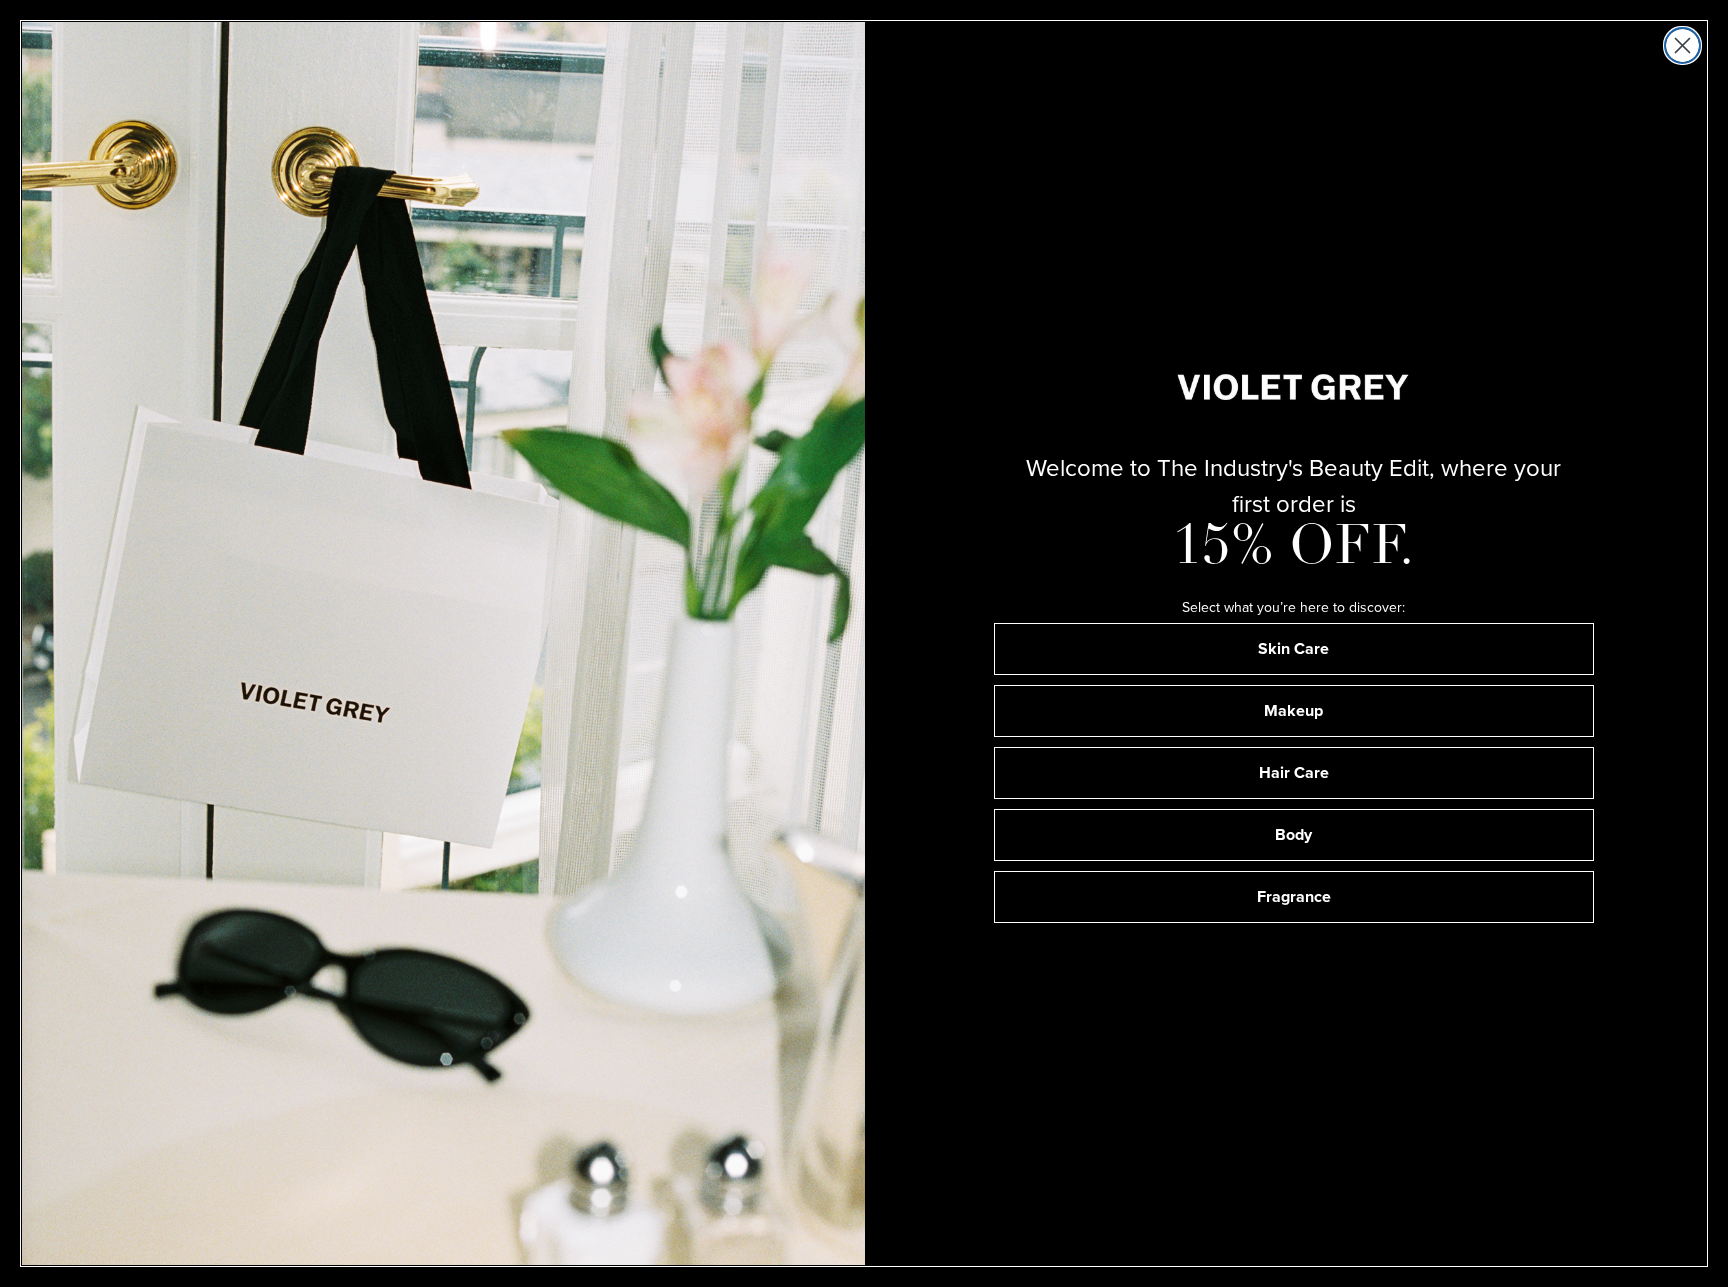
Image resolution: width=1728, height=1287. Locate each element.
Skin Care (1293, 648)
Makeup (1293, 710)
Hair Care (1294, 772)
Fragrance (1294, 896)
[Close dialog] (1682, 45)
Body (1293, 834)
